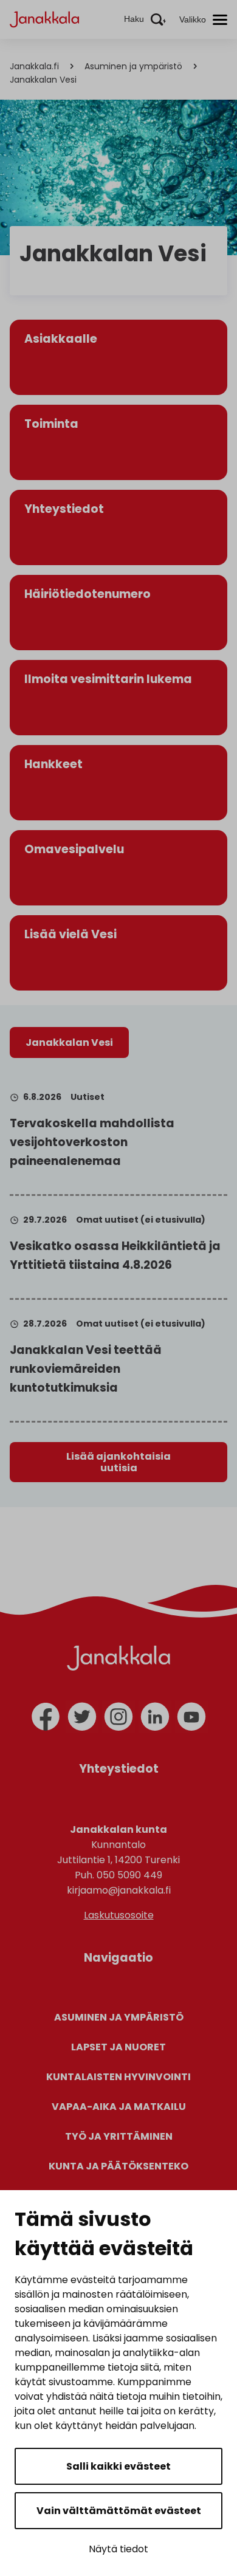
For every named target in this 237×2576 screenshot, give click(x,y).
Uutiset (88, 1097)
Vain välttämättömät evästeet (119, 2511)
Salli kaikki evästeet (118, 2466)
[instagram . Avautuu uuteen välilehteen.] (118, 1717)
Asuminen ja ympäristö (133, 66)
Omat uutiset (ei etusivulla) (141, 1220)
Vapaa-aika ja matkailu (119, 2107)
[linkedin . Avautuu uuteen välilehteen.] (155, 1717)
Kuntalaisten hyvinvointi (118, 2077)
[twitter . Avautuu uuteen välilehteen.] (82, 1717)
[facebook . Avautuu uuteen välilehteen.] (46, 1717)
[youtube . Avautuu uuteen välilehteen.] (191, 1717)
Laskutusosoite (119, 1915)
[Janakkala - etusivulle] (44, 19)
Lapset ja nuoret (118, 2047)
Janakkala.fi (34, 66)
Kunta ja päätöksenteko (118, 2166)
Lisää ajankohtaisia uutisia (118, 1462)
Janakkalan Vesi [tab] (69, 1042)
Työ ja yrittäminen (119, 2136)
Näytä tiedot (118, 2549)
